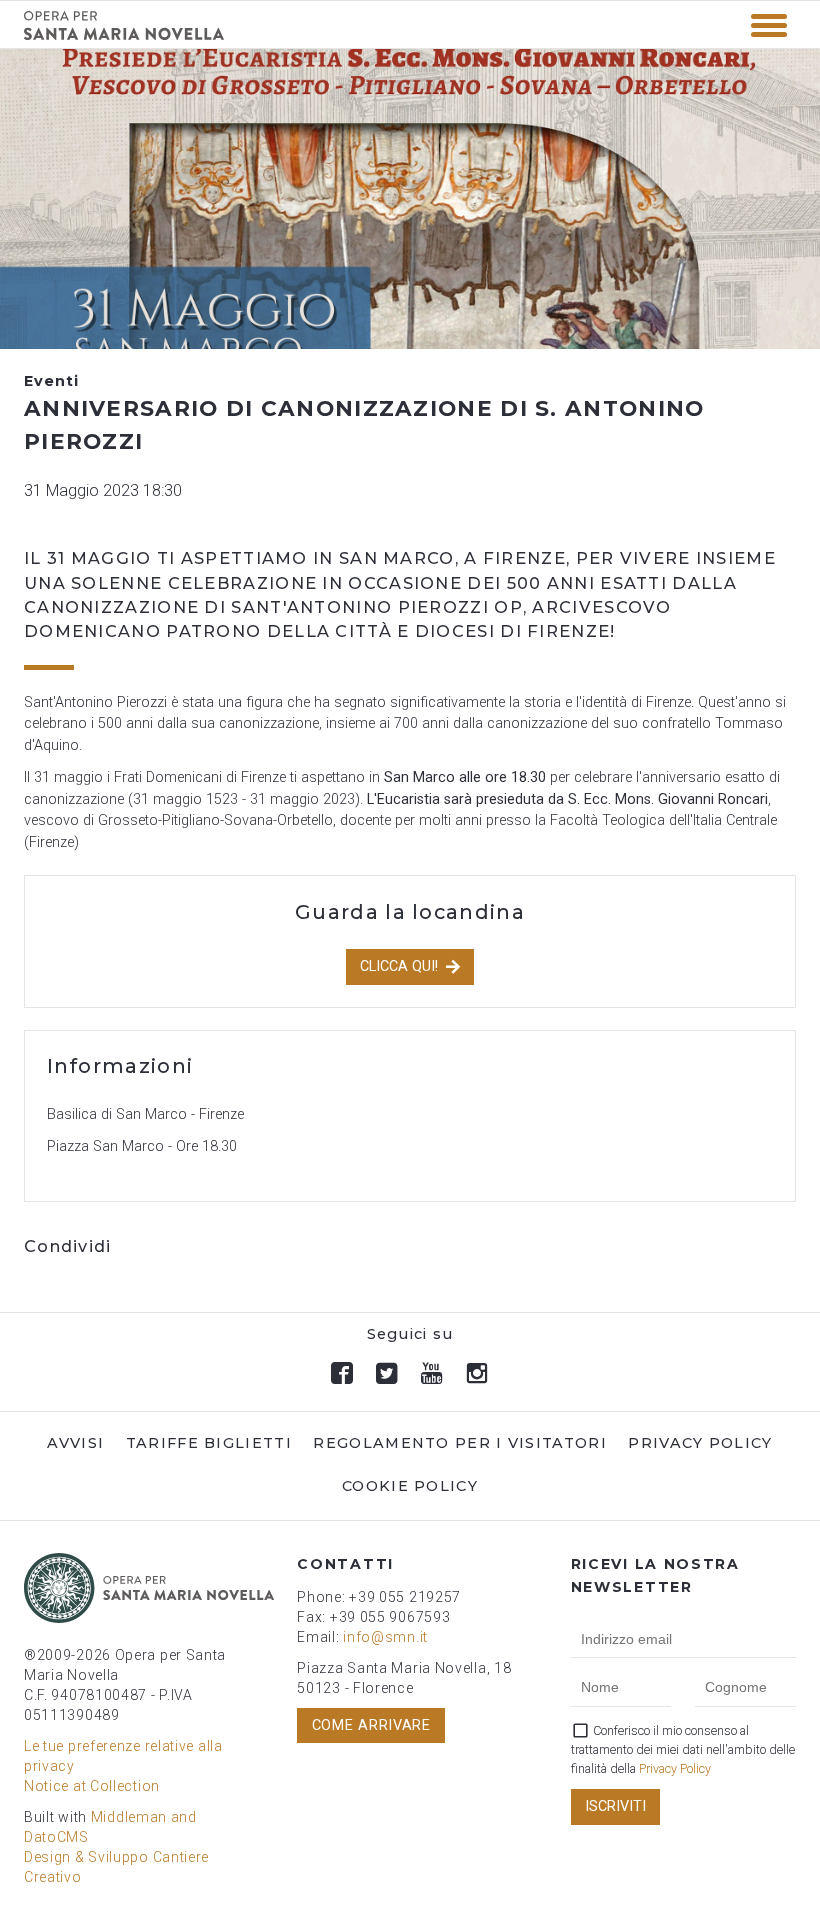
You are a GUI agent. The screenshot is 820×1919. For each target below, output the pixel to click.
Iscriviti (615, 1806)
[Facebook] (342, 1373)
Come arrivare (371, 1725)
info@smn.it (385, 1637)
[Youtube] (432, 1373)
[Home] (124, 35)
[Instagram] (477, 1373)
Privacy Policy (700, 1443)
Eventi (51, 381)
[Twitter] (387, 1373)
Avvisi (75, 1443)
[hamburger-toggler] (769, 25)
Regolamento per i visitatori (459, 1443)
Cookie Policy (410, 1486)
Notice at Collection (92, 1786)
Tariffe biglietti (209, 1443)
